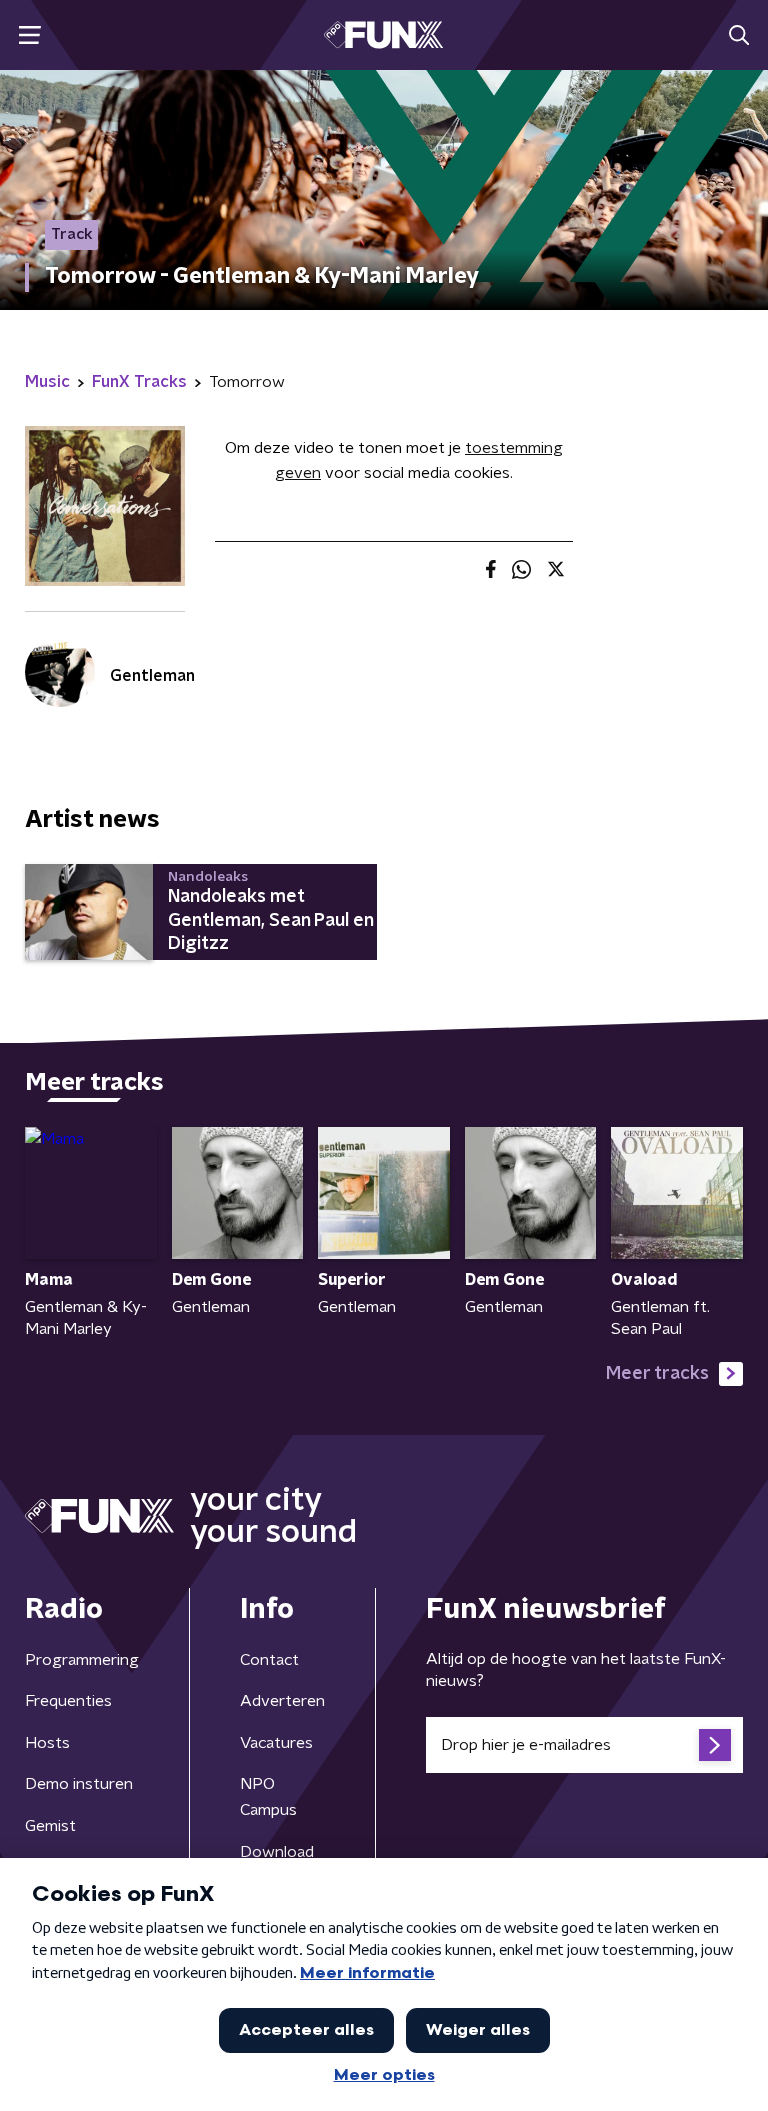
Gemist (50, 1826)
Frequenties (68, 1701)
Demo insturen (79, 1784)
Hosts (47, 1743)
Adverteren (282, 1701)
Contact (269, 1660)
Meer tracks (657, 1374)
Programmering (82, 1660)
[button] (29, 35)
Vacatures (276, 1743)
